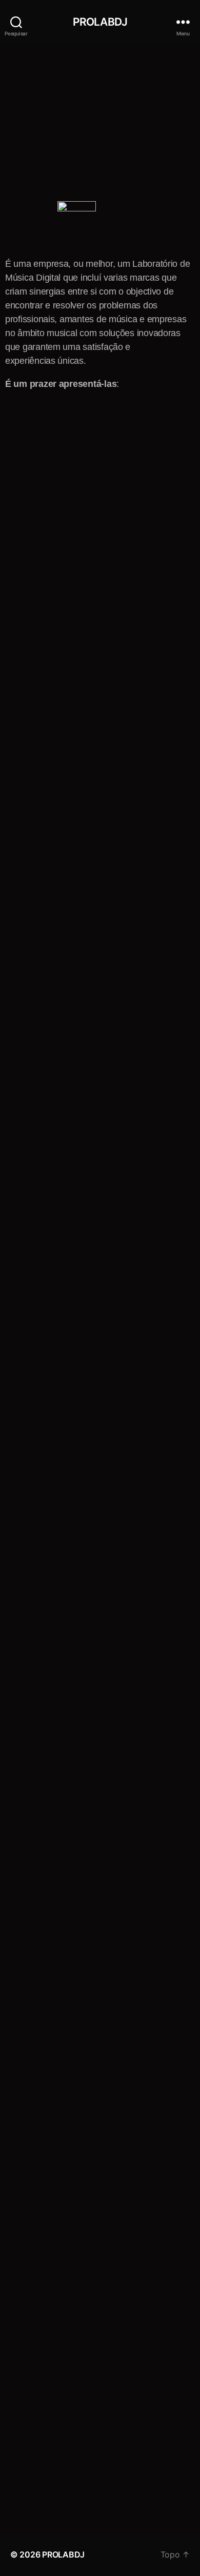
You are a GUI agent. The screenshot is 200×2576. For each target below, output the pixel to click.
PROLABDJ (100, 22)
